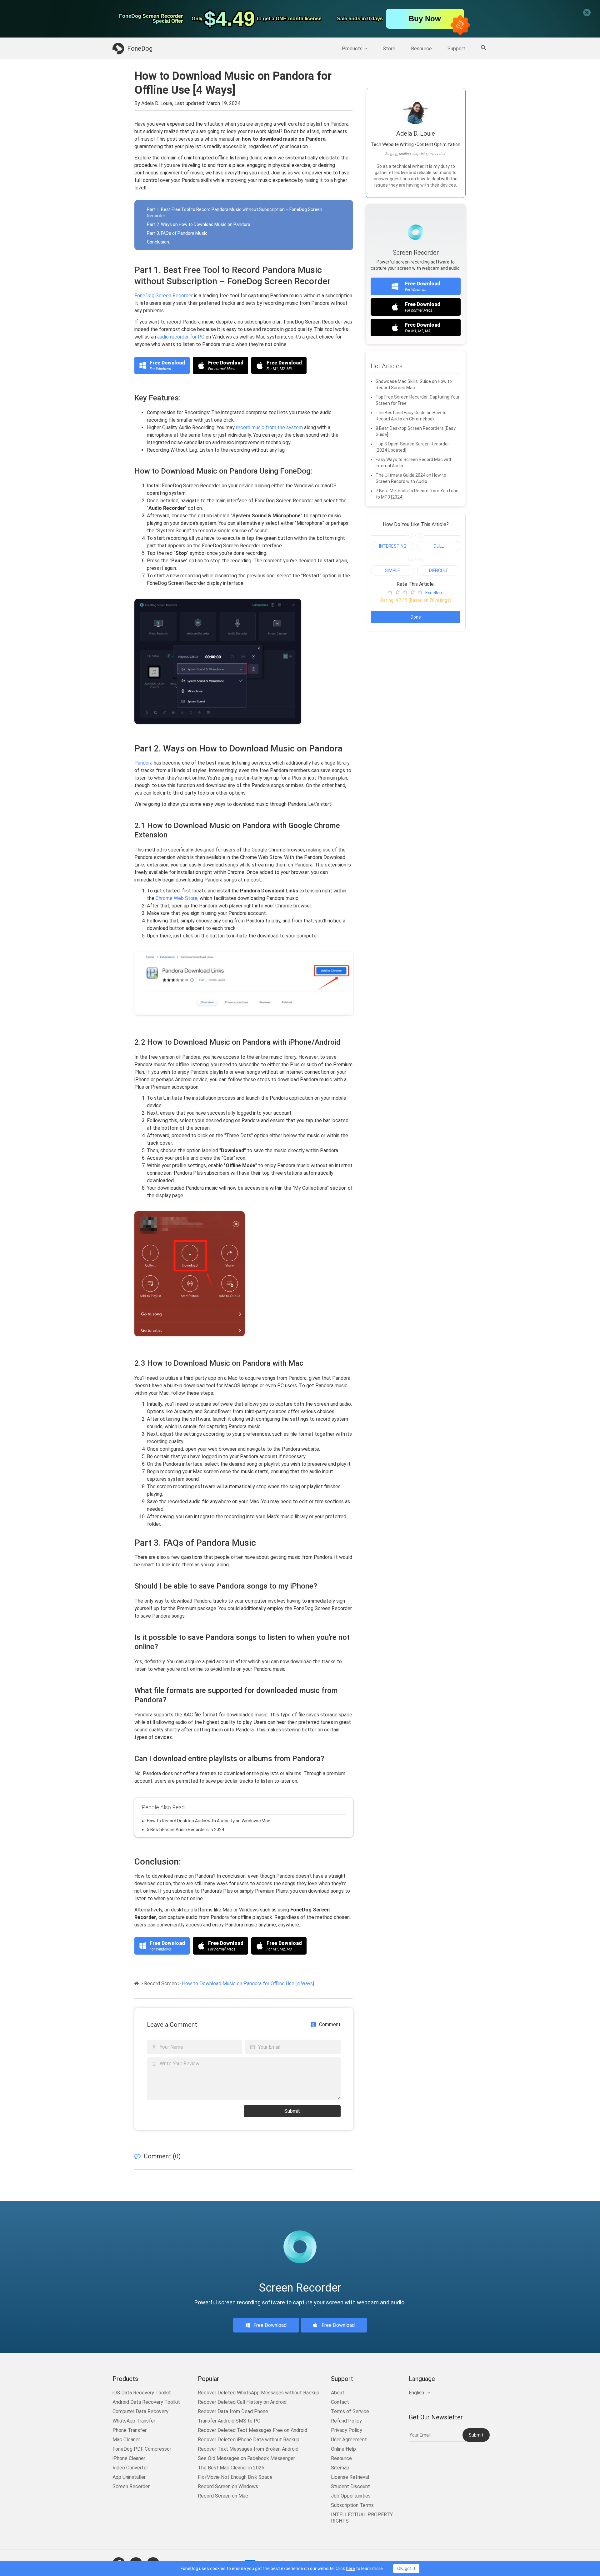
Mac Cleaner (126, 2440)
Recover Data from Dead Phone (233, 2411)
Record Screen (160, 1983)
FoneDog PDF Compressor (142, 2449)
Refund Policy (346, 2421)
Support (456, 49)
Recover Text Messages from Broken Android (248, 2449)
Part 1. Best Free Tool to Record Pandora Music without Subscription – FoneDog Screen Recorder (235, 213)
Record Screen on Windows (228, 2486)
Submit (292, 2111)
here (350, 2568)
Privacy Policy (347, 2430)
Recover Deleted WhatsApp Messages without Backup (259, 2393)
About (338, 2393)
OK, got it (406, 2568)
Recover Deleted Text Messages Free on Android (252, 2430)
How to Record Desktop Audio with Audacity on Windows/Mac (209, 1821)
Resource (421, 49)
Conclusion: (158, 242)
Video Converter (130, 2468)
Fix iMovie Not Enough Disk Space (235, 2477)
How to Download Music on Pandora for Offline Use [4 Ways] (248, 1983)
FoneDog (140, 48)
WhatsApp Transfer (134, 2421)
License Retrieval (350, 2477)
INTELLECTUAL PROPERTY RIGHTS (362, 2518)
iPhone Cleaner (129, 2458)
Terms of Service (350, 2411)
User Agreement (349, 2440)
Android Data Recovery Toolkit (146, 2402)
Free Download (270, 2325)
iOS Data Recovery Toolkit (142, 2393)
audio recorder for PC (181, 337)
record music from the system (269, 427)
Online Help (343, 2449)
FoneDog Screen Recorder (164, 296)
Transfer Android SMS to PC (229, 2421)
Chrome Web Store (177, 898)
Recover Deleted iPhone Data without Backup (249, 2440)
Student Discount (350, 2486)
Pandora (143, 763)
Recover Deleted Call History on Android (242, 2402)
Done (416, 617)
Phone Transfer (130, 2430)
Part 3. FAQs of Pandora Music (177, 233)
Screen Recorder (131, 2486)
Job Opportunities (351, 2496)
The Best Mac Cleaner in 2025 (231, 2468)
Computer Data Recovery (140, 2411)
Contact (340, 2402)
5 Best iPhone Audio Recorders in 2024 (185, 1830)
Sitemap (340, 2468)
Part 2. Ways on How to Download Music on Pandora (199, 224)
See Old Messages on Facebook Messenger (246, 2458)
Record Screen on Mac (223, 2496)
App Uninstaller (129, 2477)
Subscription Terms (352, 2505)
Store (389, 49)
